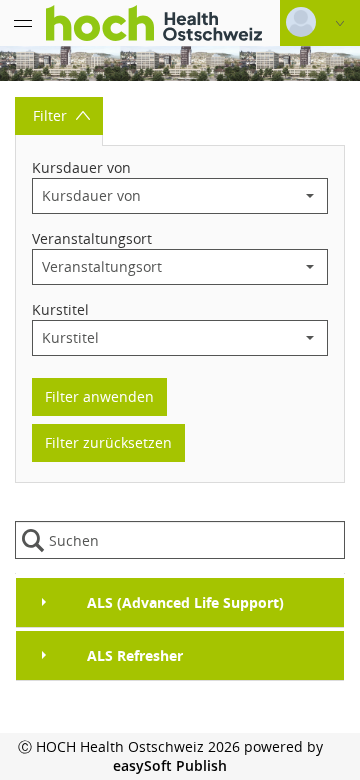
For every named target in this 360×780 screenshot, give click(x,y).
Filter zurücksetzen (108, 442)
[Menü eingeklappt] (23, 23)
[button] (310, 196)
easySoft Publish (170, 765)
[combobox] (163, 196)
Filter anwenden (99, 396)
